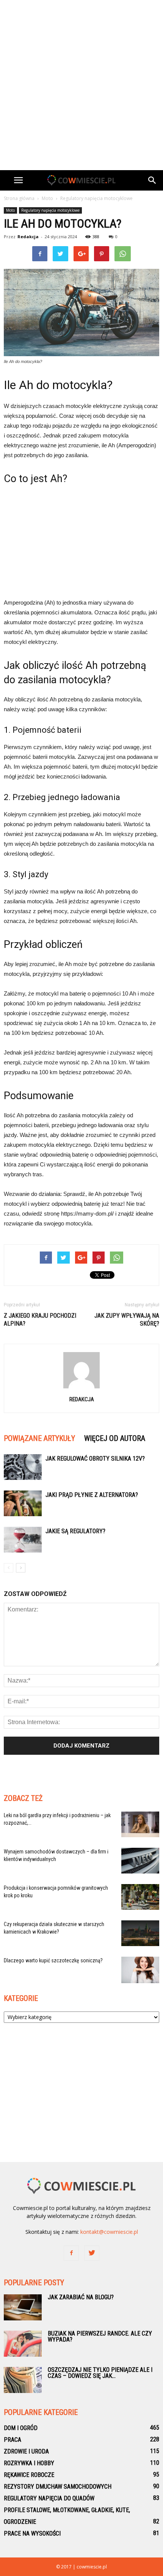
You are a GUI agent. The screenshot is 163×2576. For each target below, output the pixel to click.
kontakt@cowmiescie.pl (109, 2232)
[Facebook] (71, 2253)
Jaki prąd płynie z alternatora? (92, 1495)
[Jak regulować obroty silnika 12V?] (23, 1467)
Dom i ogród (21, 2428)
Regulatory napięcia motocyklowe (50, 210)
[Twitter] (92, 2253)
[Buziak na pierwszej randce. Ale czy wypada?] (23, 2344)
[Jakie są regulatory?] (23, 1540)
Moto (10, 210)
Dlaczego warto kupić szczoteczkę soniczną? (53, 1960)
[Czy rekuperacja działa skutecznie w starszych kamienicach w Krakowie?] (140, 1933)
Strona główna (19, 198)
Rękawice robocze (29, 2475)
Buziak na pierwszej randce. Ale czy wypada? (100, 2336)
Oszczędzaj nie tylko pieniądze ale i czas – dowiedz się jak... (100, 2373)
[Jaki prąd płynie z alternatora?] (23, 1504)
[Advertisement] (81, 85)
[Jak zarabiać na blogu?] (23, 2307)
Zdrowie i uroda (26, 2451)
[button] (152, 180)
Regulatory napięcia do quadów (49, 2498)
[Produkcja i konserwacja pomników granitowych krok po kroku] (140, 1897)
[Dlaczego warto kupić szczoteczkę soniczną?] (140, 1970)
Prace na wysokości (32, 2533)
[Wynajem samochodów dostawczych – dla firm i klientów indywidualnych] (140, 1861)
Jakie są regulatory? (75, 1531)
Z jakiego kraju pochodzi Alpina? (40, 1320)
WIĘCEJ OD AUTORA (115, 1438)
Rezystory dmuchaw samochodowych (58, 2487)
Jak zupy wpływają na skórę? (127, 1320)
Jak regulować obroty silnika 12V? (95, 1459)
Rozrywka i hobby (29, 2463)
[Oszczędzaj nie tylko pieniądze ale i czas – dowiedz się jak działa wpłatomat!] (23, 2380)
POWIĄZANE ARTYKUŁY (39, 1438)
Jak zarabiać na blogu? (81, 2297)
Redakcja (28, 237)
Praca (13, 2440)
